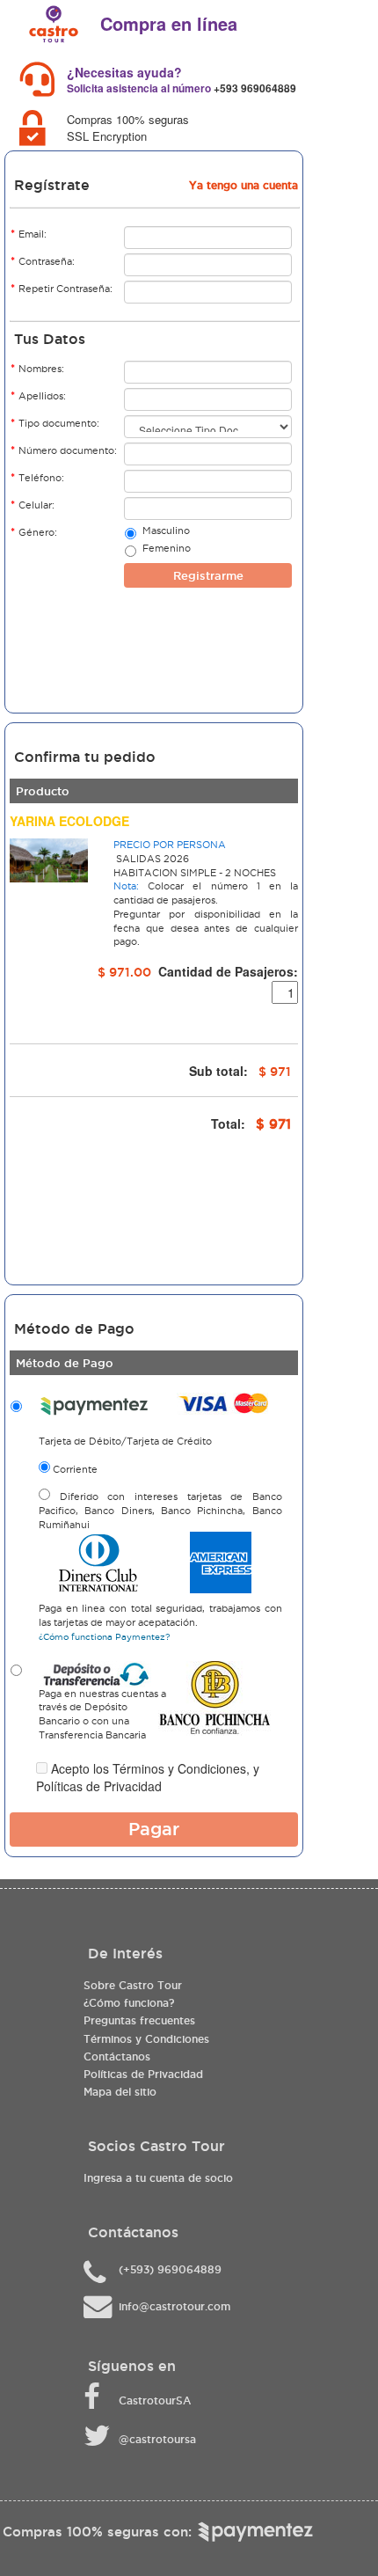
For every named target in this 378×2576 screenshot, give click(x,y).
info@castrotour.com (174, 2306)
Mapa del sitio (120, 2092)
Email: (29, 234)
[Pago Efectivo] (286, 2532)
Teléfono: (37, 477)
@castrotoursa (157, 2439)
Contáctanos (117, 2056)
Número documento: (64, 450)
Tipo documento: (55, 423)
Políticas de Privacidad (99, 1786)
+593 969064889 (255, 88)
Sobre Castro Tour (133, 1985)
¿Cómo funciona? (129, 2003)
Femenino (167, 548)
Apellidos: (38, 395)
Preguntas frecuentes (139, 2020)
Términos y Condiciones (179, 1768)
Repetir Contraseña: (62, 288)
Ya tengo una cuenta (244, 185)
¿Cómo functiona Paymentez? (104, 1637)
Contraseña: (43, 261)
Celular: (33, 505)
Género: (34, 532)
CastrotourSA (155, 2400)
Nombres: (37, 368)
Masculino (166, 531)
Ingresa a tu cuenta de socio (158, 2178)
